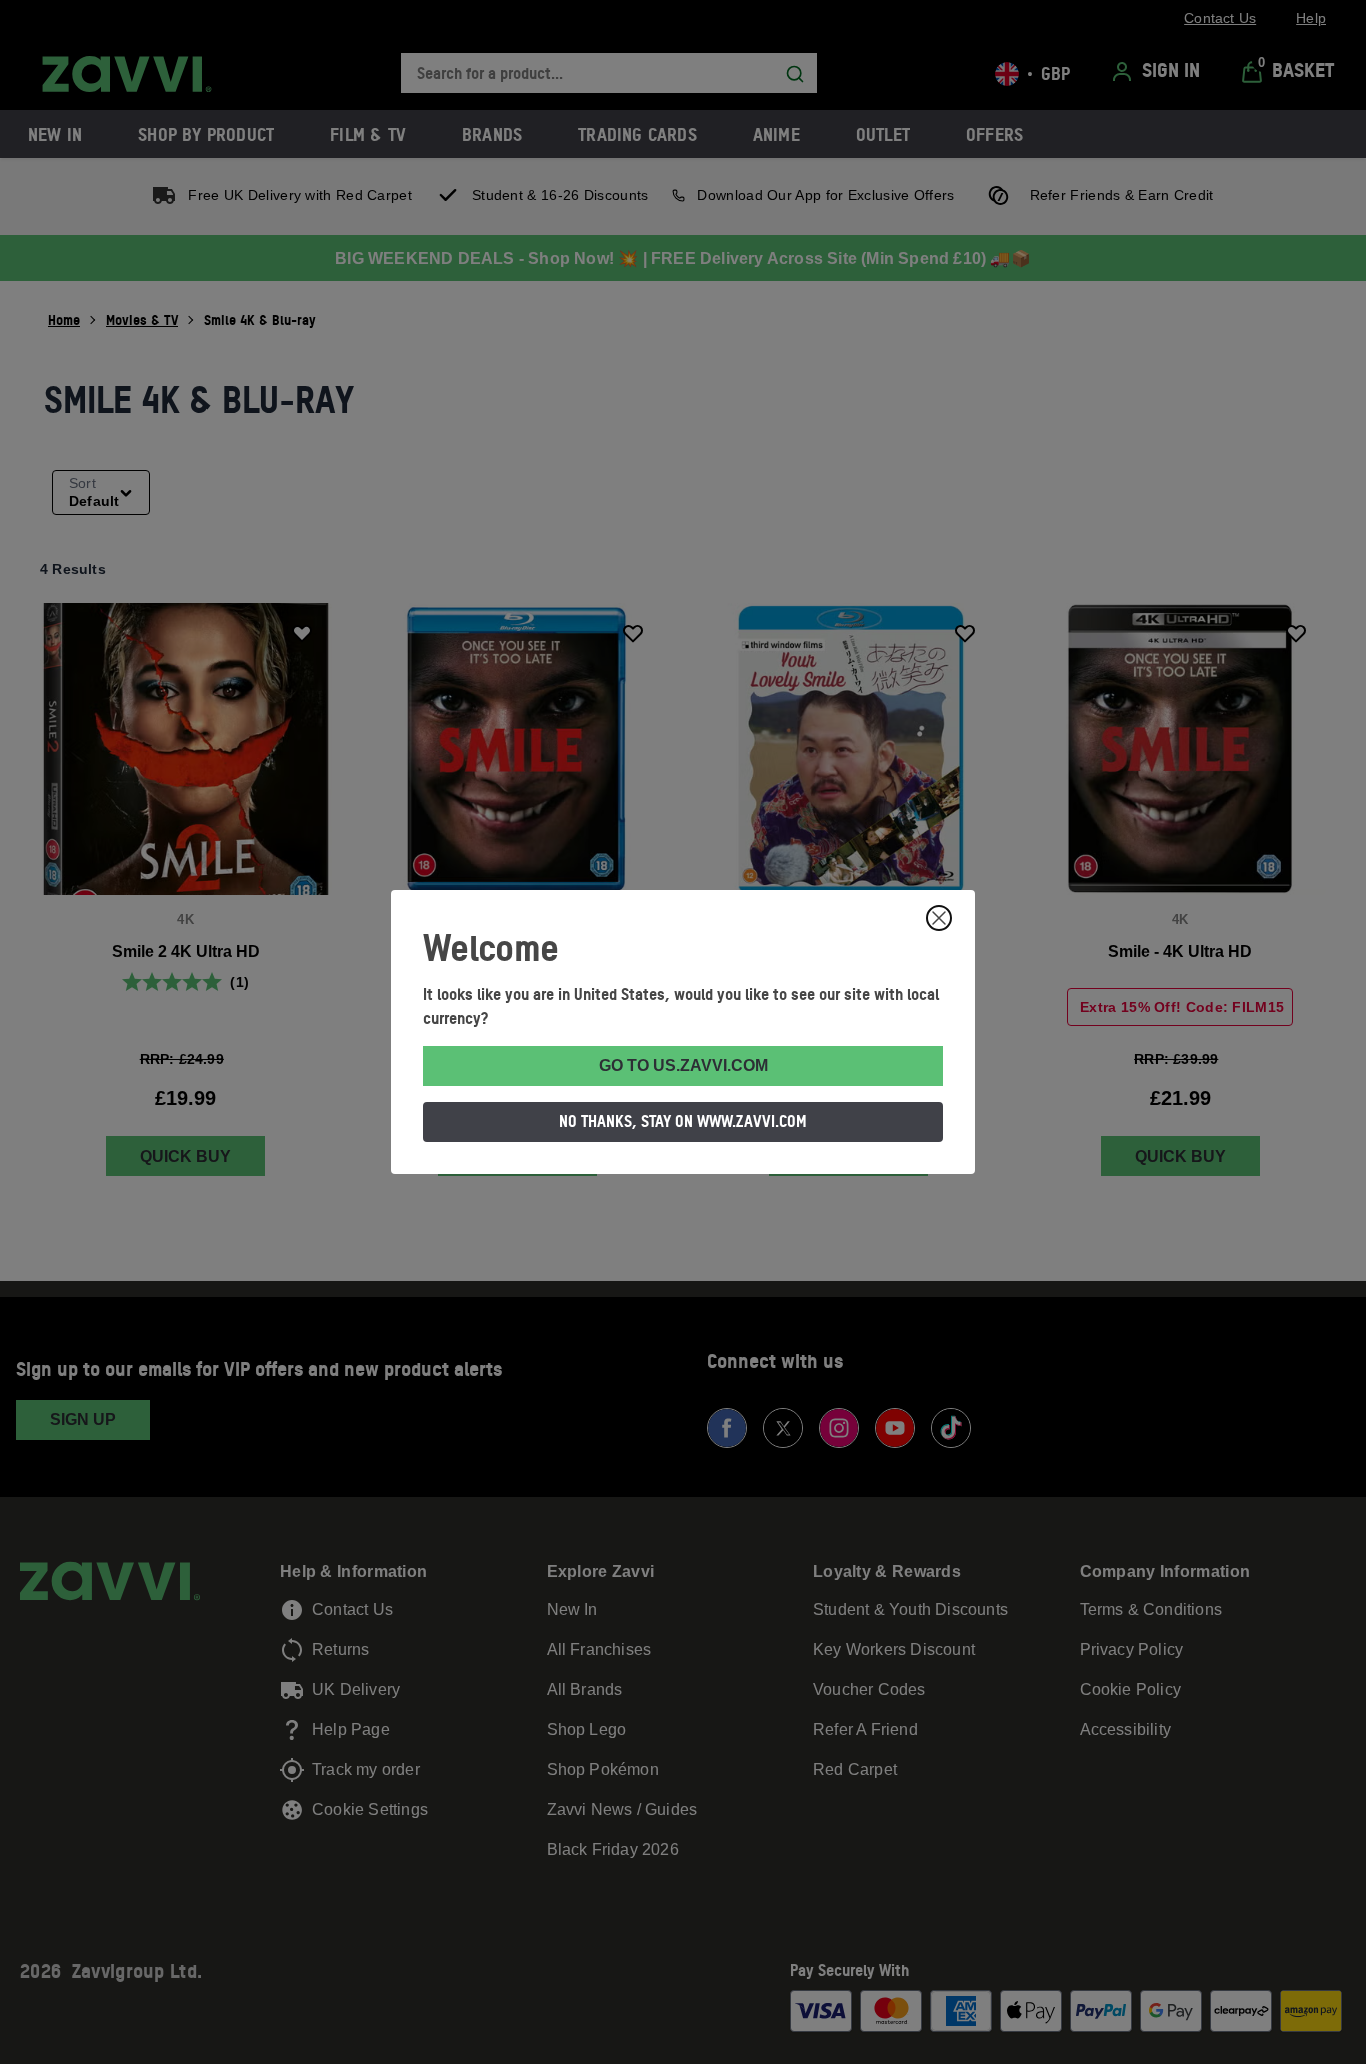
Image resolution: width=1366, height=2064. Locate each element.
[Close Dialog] (939, 918)
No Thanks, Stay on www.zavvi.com (683, 1121)
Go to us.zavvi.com (683, 1065)
